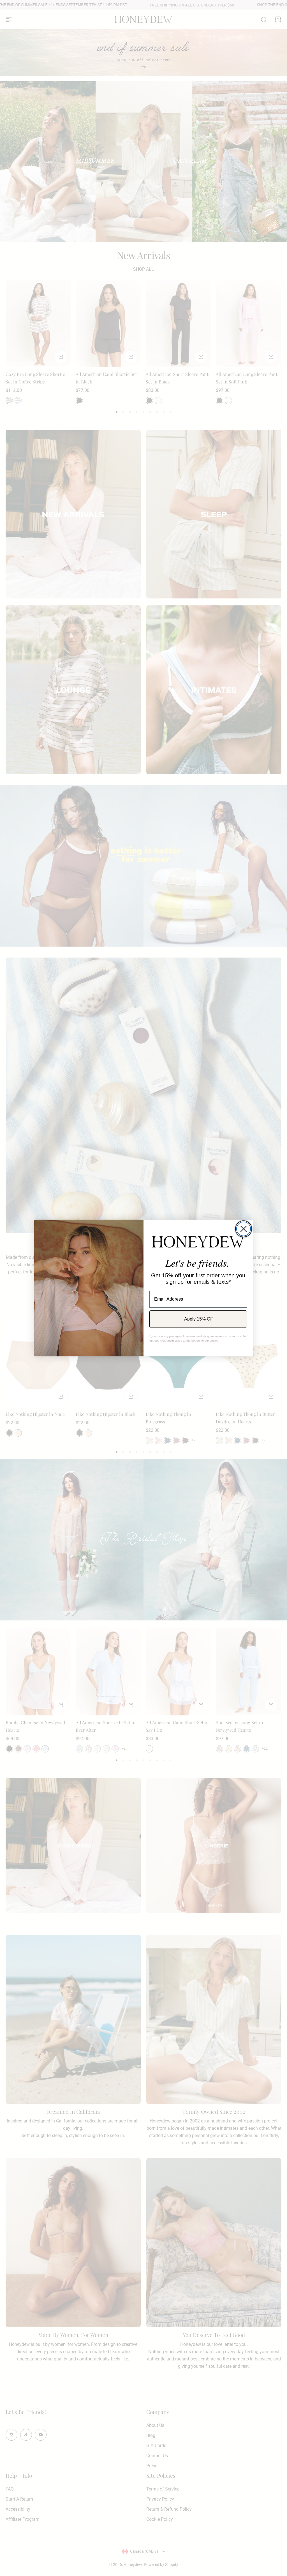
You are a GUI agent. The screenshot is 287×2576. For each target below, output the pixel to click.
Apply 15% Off (198, 1319)
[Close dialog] (244, 1229)
